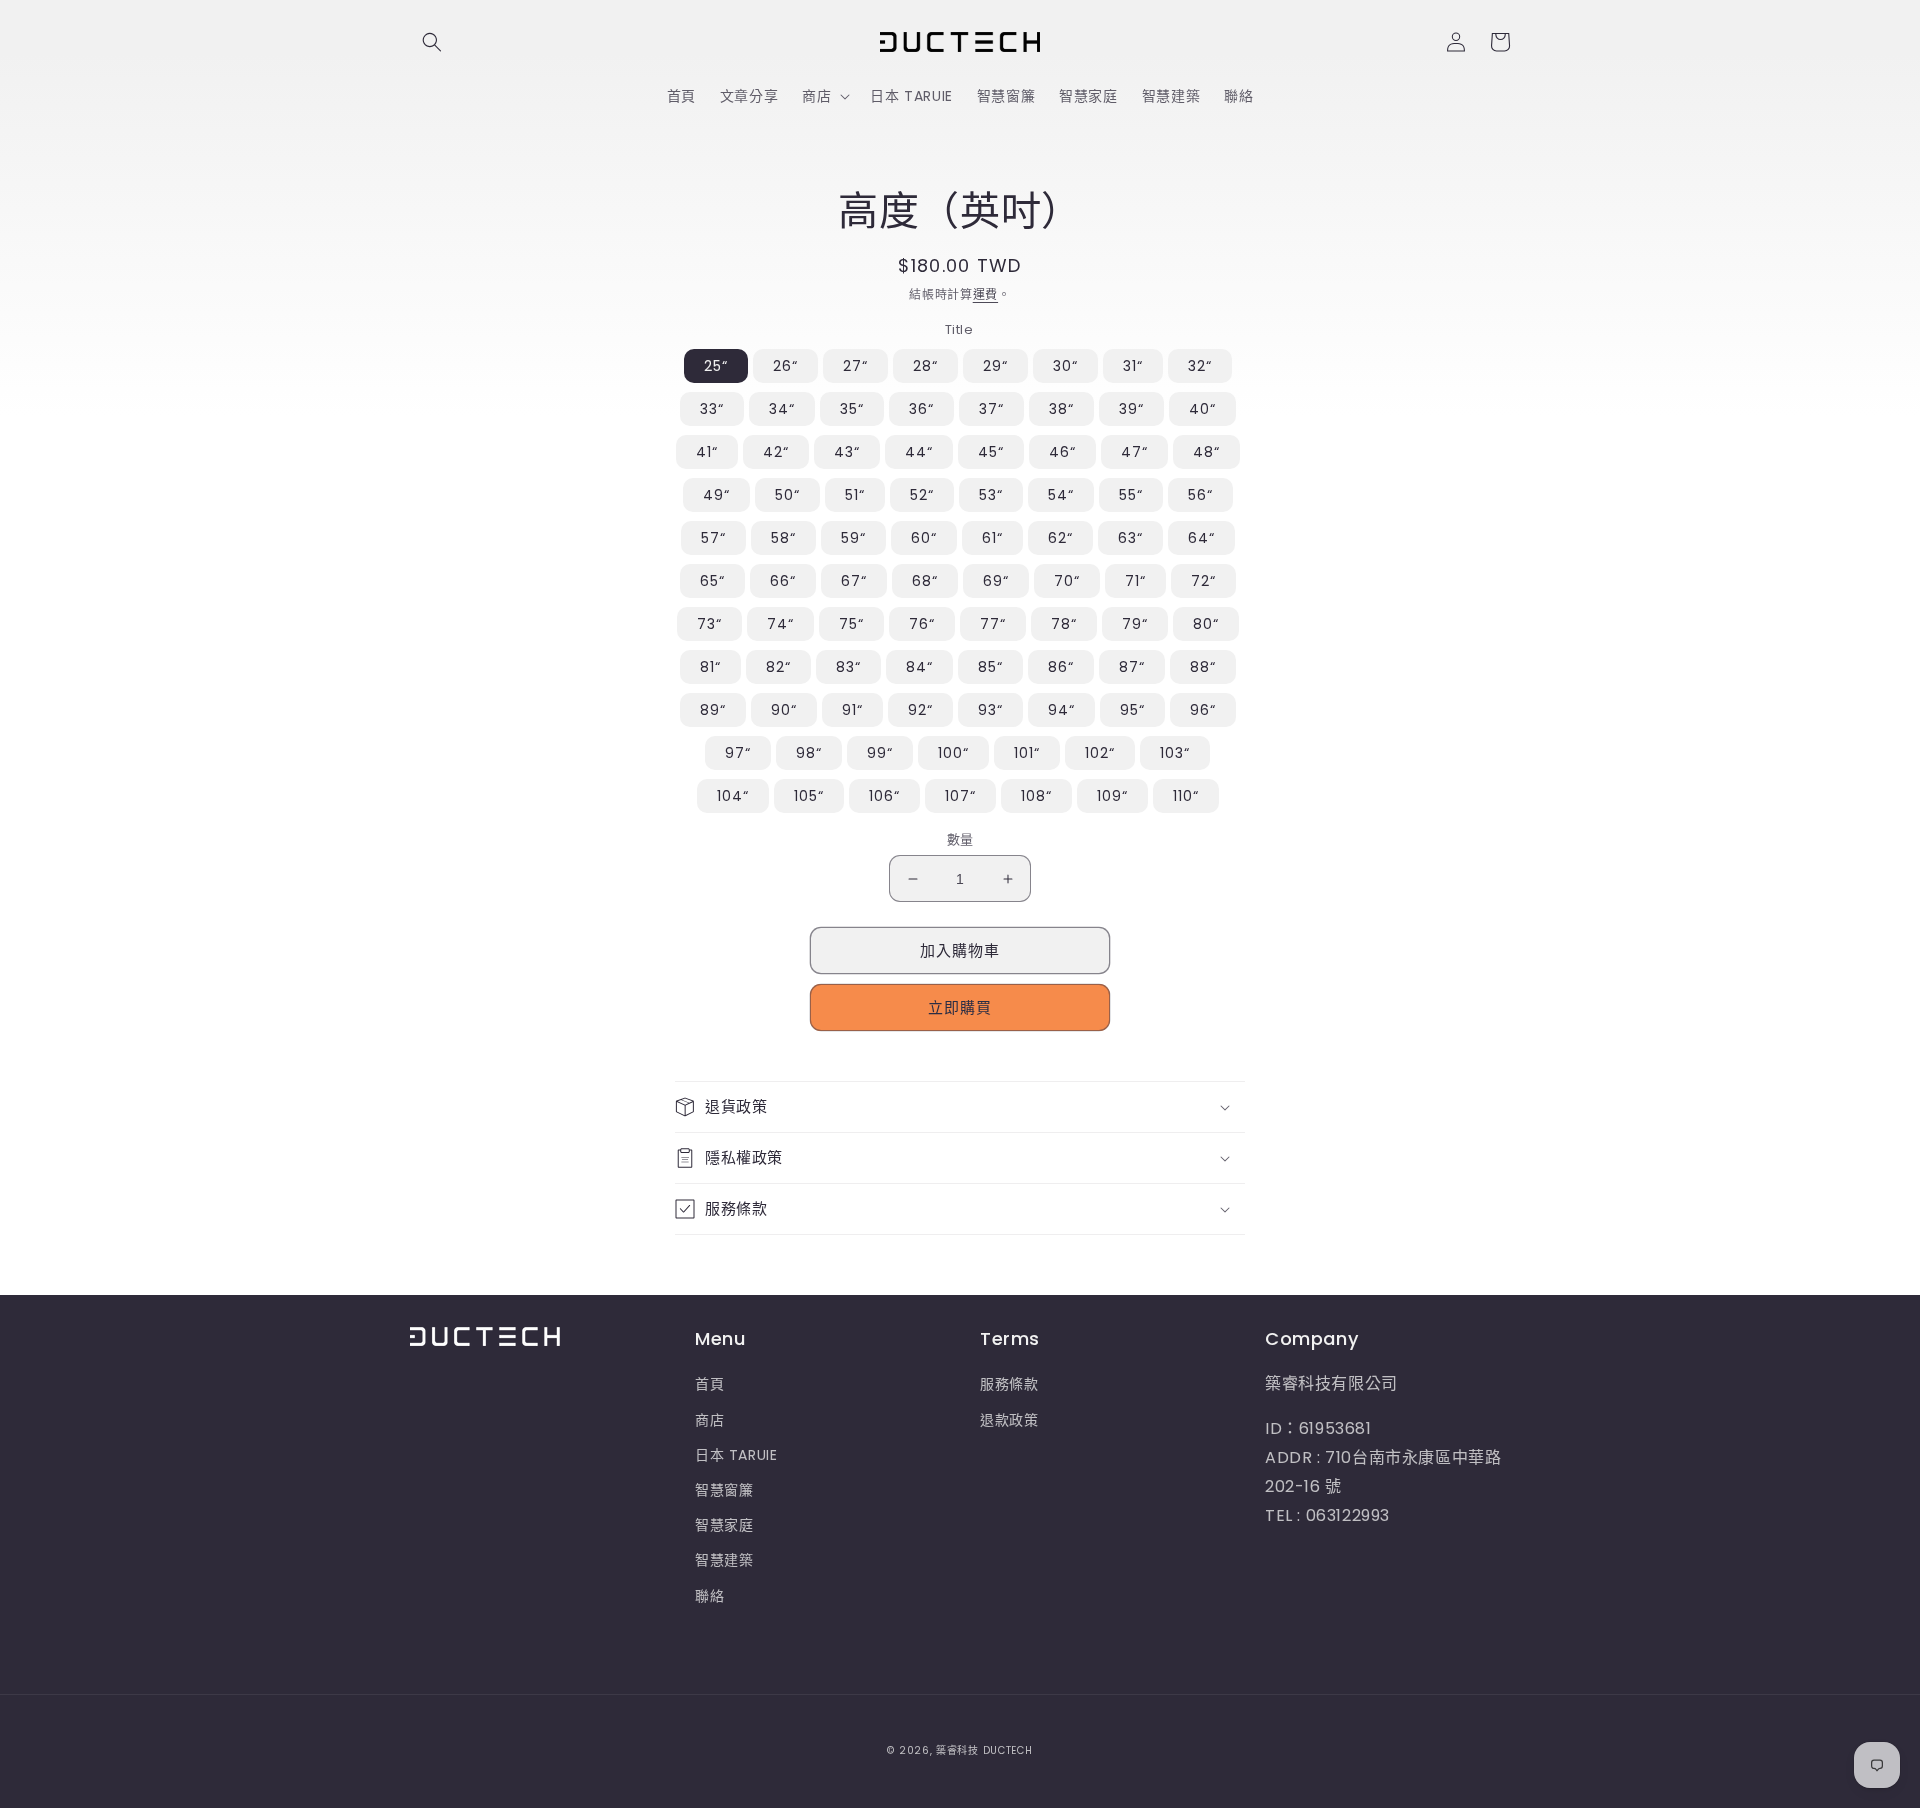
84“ (919, 667)
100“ (953, 753)
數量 (960, 839)
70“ (1067, 581)
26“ (785, 366)
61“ (992, 538)
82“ (778, 667)
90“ (784, 710)
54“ (1061, 495)
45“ (991, 452)
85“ (990, 667)
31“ (1133, 366)
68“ (925, 581)
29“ (995, 366)
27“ (855, 366)
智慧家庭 (724, 1525)
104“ (733, 796)
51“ (855, 495)
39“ (1131, 409)
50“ (787, 495)
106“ (884, 796)
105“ (809, 796)
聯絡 (709, 1596)
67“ (854, 581)
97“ (738, 753)
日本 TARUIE (736, 1455)
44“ (919, 452)
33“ (712, 409)
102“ (1100, 753)
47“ (1134, 452)
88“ (1203, 667)
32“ (1200, 366)
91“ (852, 710)
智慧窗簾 (724, 1490)
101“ (1027, 753)
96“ (1203, 710)
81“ (710, 667)
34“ (782, 409)
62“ (1060, 538)
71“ (1135, 581)
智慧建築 (724, 1560)
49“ (716, 495)
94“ (1061, 710)
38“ (1061, 409)
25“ (716, 366)
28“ (925, 366)
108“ (1036, 796)
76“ (922, 624)
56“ (1200, 495)
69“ (996, 581)
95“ (1132, 710)
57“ (713, 538)
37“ (991, 409)
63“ (1130, 538)
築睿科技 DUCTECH (984, 1750)
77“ (993, 624)
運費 (985, 294)
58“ (783, 538)
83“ (848, 667)
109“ (1112, 796)
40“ (1202, 409)
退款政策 (1009, 1420)
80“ (1206, 624)
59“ (853, 538)
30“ (1065, 366)
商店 (709, 1420)
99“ (880, 753)
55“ (1131, 495)
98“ (809, 753)
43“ (847, 452)
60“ (924, 538)
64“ (1201, 538)
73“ (709, 624)
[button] (432, 42)
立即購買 (960, 1007)
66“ (783, 581)
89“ (713, 710)
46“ (1062, 452)
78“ (1064, 624)
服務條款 (1009, 1384)
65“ (712, 581)
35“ (852, 409)
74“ (780, 624)
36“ (921, 409)
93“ (990, 710)
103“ (1175, 753)
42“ (776, 452)
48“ (1206, 452)
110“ (1186, 796)
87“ (1132, 667)
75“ (851, 624)
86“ (1061, 667)
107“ (960, 796)
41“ (707, 452)
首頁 (709, 1384)
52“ (922, 495)
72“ (1203, 581)
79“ (1135, 624)
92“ (920, 710)
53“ (991, 495)
